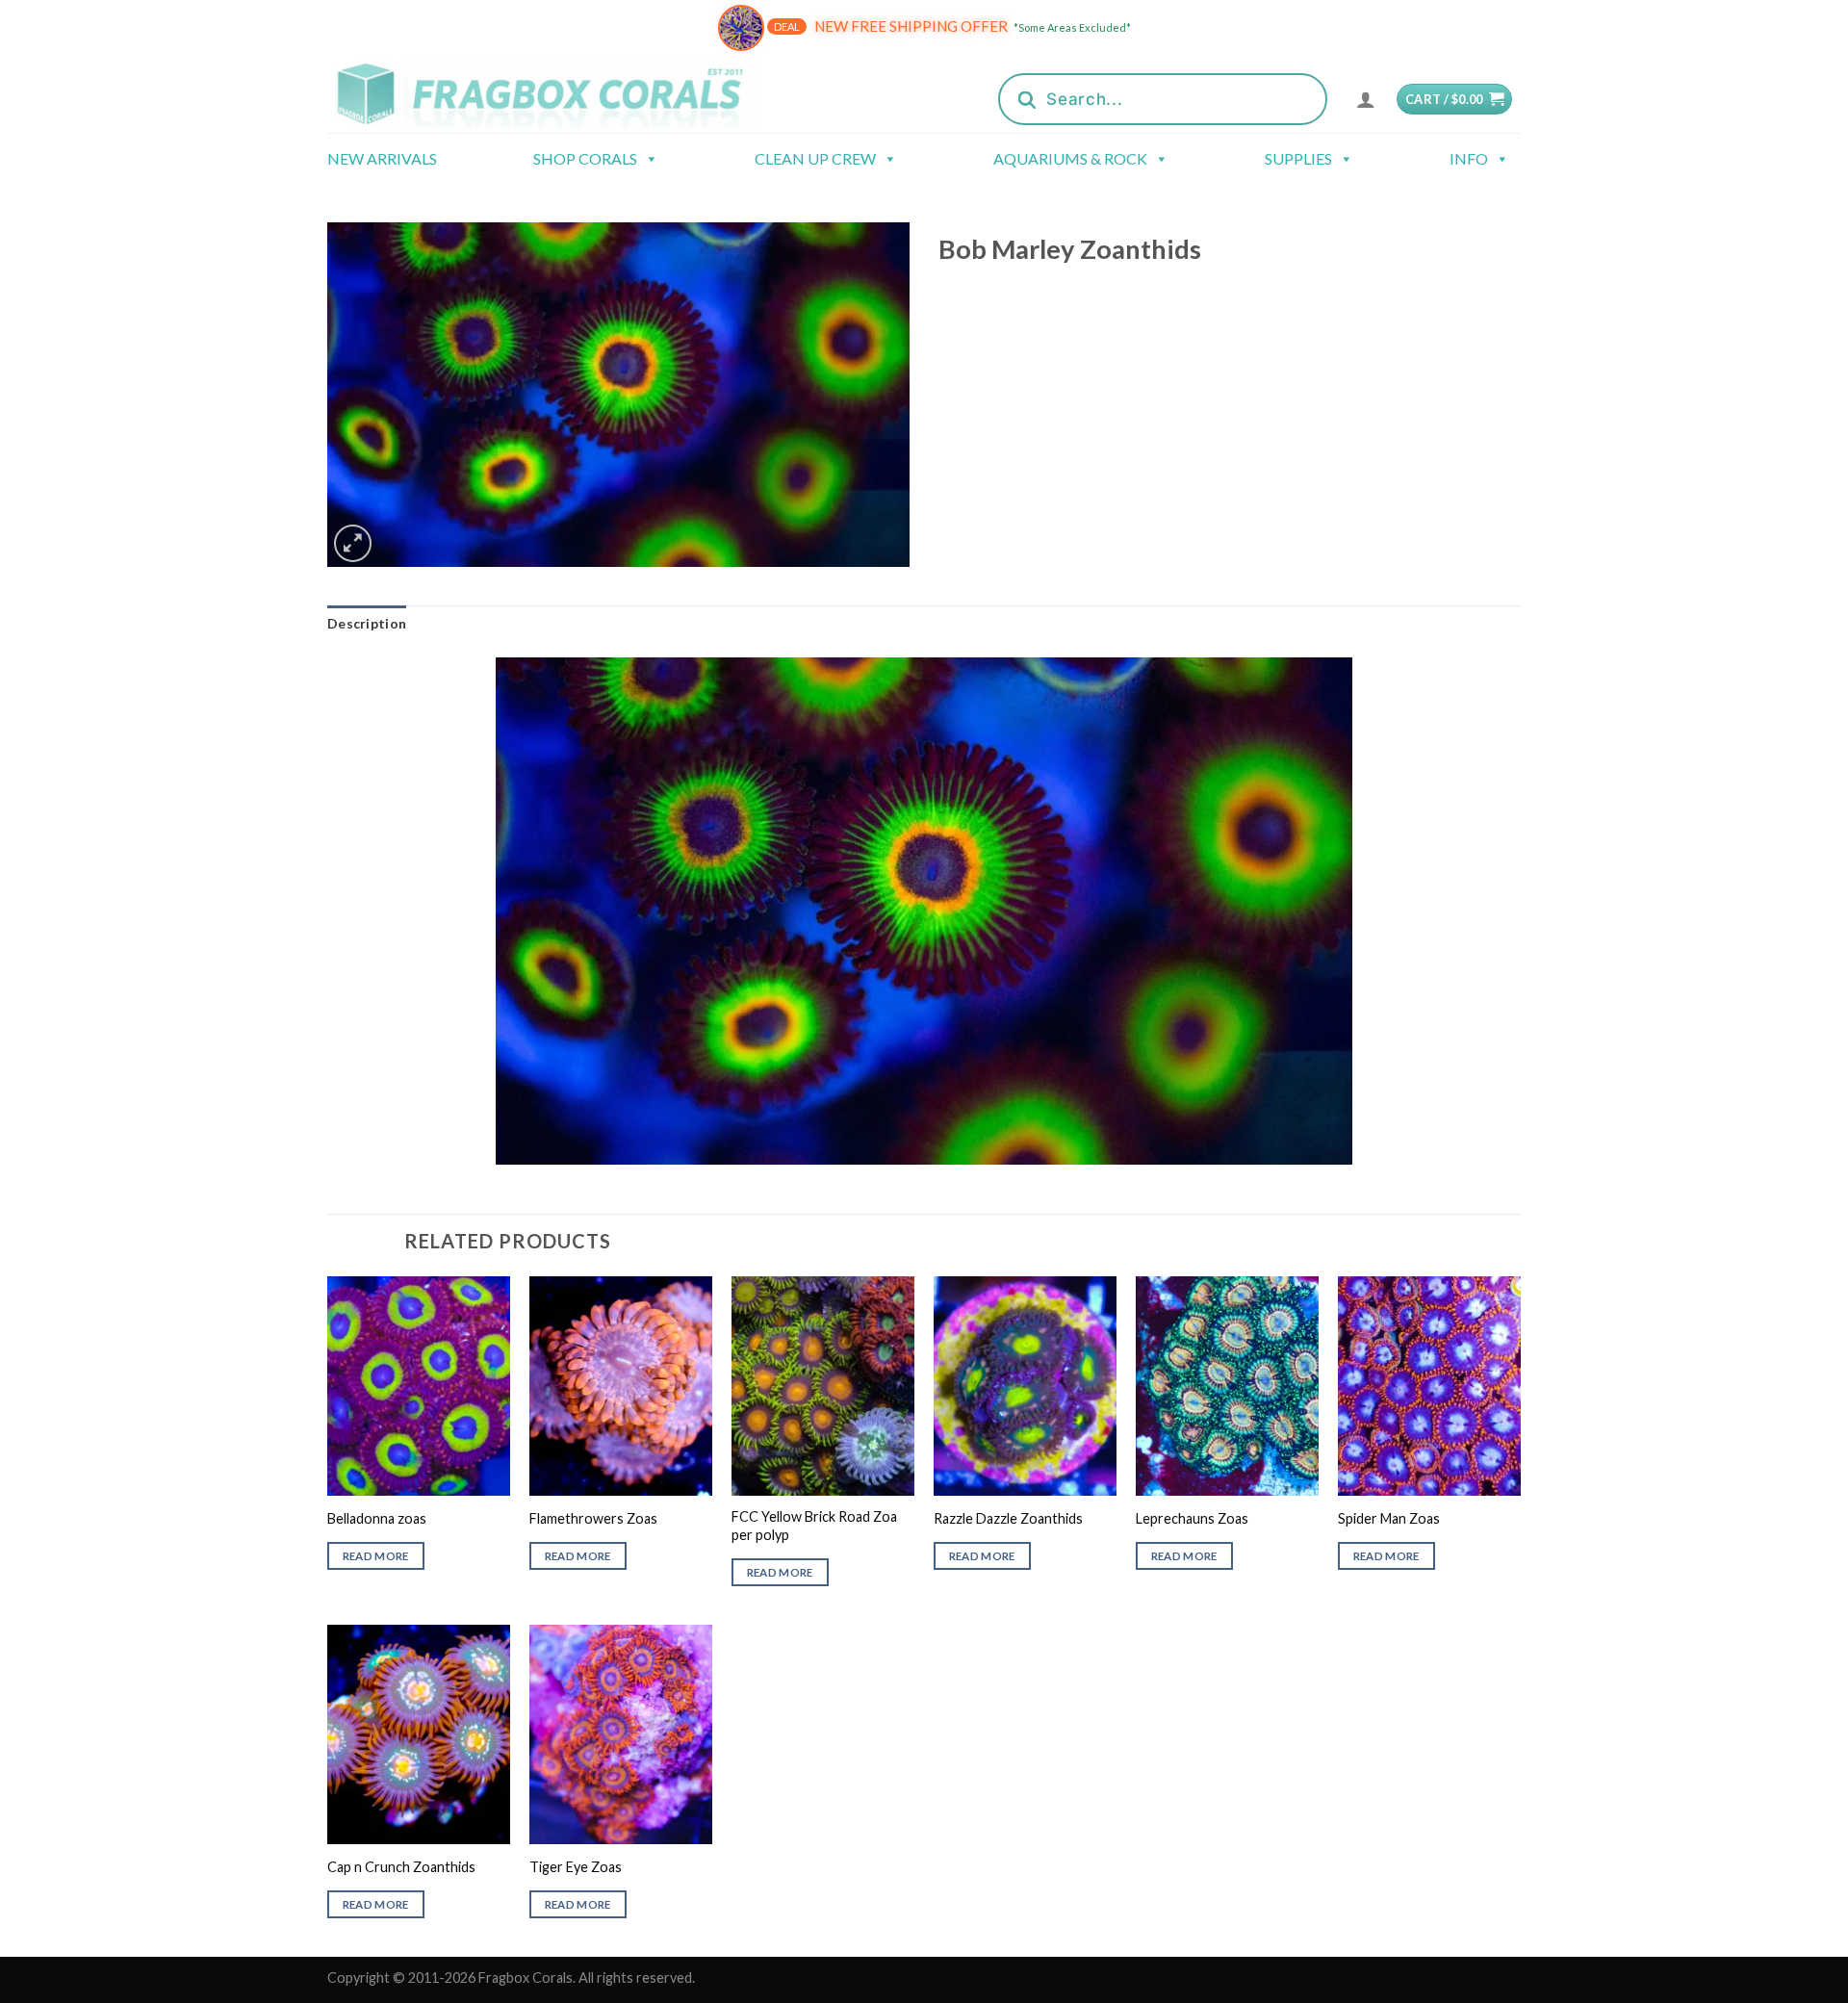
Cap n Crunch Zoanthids (401, 1867)
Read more (376, 1556)
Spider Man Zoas (1389, 1518)
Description (367, 623)
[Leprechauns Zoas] (1227, 1386)
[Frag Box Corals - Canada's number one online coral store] (566, 94)
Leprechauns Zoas (1192, 1518)
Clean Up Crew (815, 158)
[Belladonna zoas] (419, 1386)
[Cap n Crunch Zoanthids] (419, 1734)
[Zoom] (353, 543)
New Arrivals (382, 158)
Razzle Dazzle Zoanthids (1008, 1518)
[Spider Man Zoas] (1429, 1386)
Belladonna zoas (377, 1518)
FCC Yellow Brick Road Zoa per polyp (814, 1526)
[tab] (367, 624)
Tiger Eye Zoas (576, 1867)
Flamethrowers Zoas (593, 1518)
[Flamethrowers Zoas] (621, 1386)
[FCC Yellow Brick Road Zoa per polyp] (823, 1386)
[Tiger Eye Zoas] (621, 1734)
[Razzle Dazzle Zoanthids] (1025, 1386)
